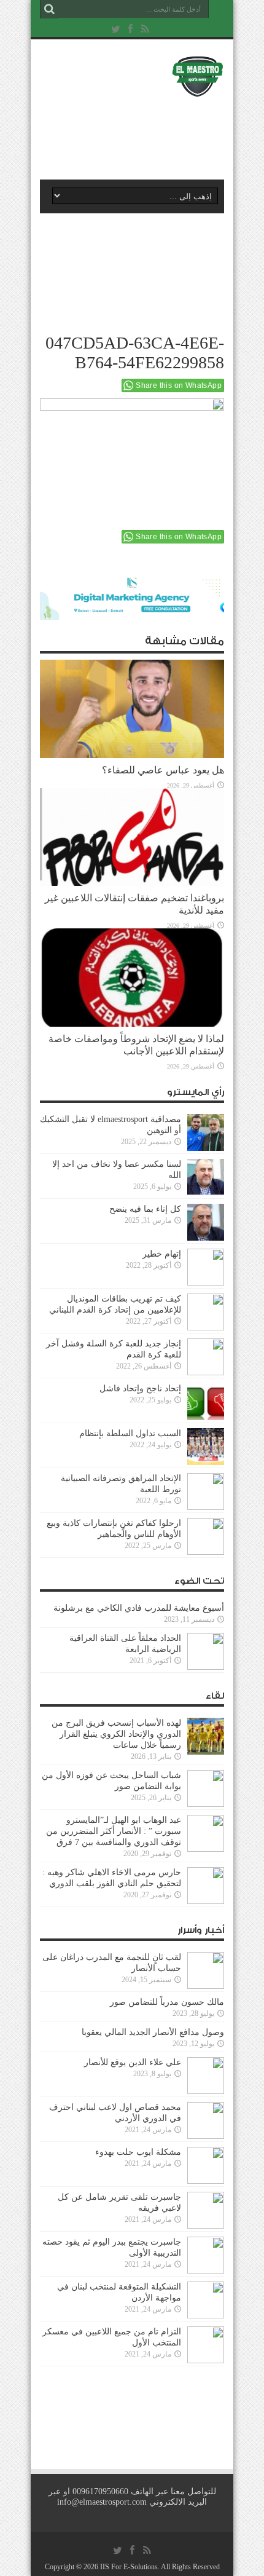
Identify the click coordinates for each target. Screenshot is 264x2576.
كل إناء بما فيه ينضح (145, 1209)
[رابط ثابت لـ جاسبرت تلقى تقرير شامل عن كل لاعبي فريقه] (206, 2210)
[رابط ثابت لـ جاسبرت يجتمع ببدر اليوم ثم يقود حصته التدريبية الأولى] (206, 2255)
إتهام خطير (162, 1254)
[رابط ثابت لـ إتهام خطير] (206, 1267)
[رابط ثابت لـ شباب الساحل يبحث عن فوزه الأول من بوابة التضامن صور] (206, 1788)
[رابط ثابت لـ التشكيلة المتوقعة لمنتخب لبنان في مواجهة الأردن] (206, 2300)
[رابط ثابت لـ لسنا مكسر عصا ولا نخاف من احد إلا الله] (206, 1177)
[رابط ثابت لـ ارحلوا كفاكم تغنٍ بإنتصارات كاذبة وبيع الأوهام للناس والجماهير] (206, 1536)
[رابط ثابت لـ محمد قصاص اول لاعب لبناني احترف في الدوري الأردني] (206, 2120)
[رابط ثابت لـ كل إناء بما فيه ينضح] (206, 1222)
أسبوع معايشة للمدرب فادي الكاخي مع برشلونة (135, 1608)
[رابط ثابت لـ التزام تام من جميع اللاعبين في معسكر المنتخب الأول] (206, 2345)
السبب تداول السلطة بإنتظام (130, 1433)
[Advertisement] (138, 133)
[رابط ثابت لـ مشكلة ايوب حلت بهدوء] (206, 2165)
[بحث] (49, 9)
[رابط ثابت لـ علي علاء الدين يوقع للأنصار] (206, 2076)
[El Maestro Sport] (132, 76)
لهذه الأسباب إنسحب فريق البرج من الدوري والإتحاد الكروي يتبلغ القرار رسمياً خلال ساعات (116, 1734)
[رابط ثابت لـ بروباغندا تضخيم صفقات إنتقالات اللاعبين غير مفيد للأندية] (132, 837)
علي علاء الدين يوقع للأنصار (133, 2062)
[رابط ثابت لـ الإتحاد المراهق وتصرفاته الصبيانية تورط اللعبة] (206, 1491)
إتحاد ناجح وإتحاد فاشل (140, 1389)
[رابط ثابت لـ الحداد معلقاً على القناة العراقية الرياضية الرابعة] (206, 1651)
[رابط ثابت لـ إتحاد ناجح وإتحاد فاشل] (206, 1402)
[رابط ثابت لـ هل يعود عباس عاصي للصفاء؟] (132, 709)
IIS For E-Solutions (129, 2567)
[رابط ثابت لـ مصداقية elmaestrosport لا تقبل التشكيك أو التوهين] (206, 1132)
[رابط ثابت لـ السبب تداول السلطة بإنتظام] (206, 1447)
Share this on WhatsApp (179, 385)
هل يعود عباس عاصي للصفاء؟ (163, 770)
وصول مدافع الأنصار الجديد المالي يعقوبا (153, 2032)
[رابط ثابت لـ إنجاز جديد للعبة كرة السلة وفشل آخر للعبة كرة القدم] (206, 1357)
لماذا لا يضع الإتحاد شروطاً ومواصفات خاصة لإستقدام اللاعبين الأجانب (136, 1045)
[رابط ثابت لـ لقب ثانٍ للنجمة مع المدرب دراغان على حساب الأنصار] (206, 1970)
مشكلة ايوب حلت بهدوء (138, 2152)
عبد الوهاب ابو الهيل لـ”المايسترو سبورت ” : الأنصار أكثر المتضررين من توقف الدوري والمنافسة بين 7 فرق (114, 1831)
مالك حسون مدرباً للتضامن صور (167, 2002)
